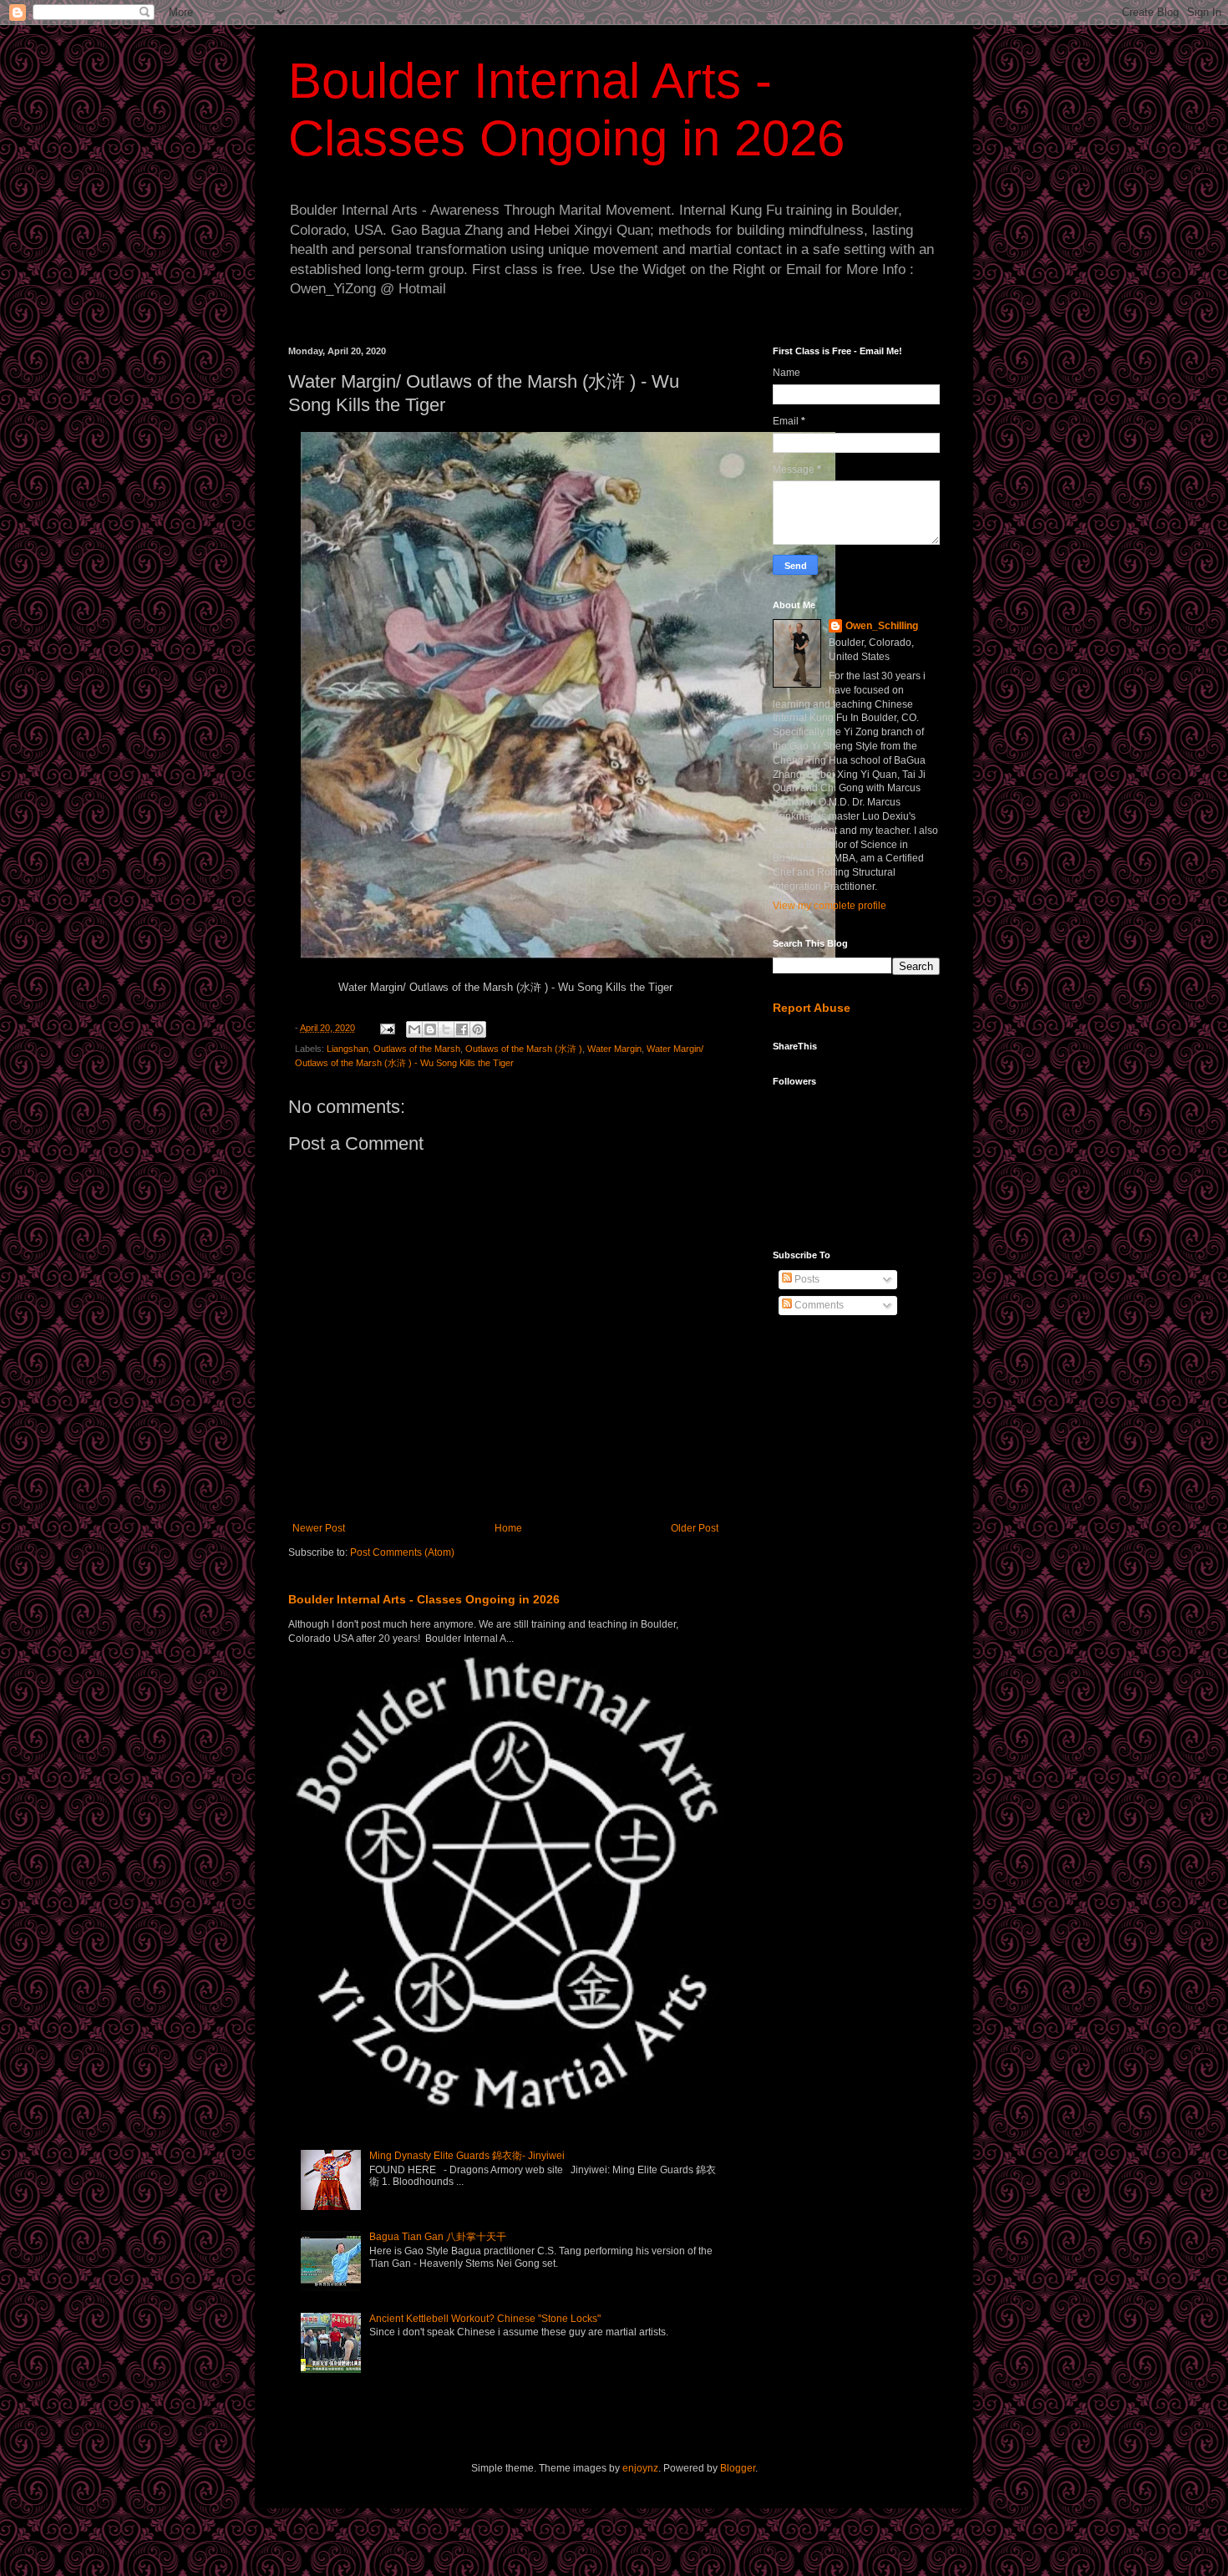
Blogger (738, 2468)
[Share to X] (446, 1029)
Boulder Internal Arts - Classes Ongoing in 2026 (424, 1599)
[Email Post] (387, 1028)
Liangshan (348, 1049)
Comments (818, 1305)
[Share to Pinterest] (478, 1029)
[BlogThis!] (430, 1029)
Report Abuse (812, 1008)
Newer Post (319, 1528)
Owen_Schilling (882, 626)
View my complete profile (830, 906)
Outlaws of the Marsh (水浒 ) (524, 1049)
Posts (806, 1279)
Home (508, 1528)
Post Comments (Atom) (402, 1552)
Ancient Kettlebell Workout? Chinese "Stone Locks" (485, 2319)
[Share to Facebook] (462, 1029)
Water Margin (614, 1049)
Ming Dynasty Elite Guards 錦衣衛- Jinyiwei (467, 2156)
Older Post (695, 1528)
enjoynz (640, 2468)
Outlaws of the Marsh (417, 1049)
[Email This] (414, 1029)
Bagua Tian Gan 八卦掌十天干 (438, 2237)
